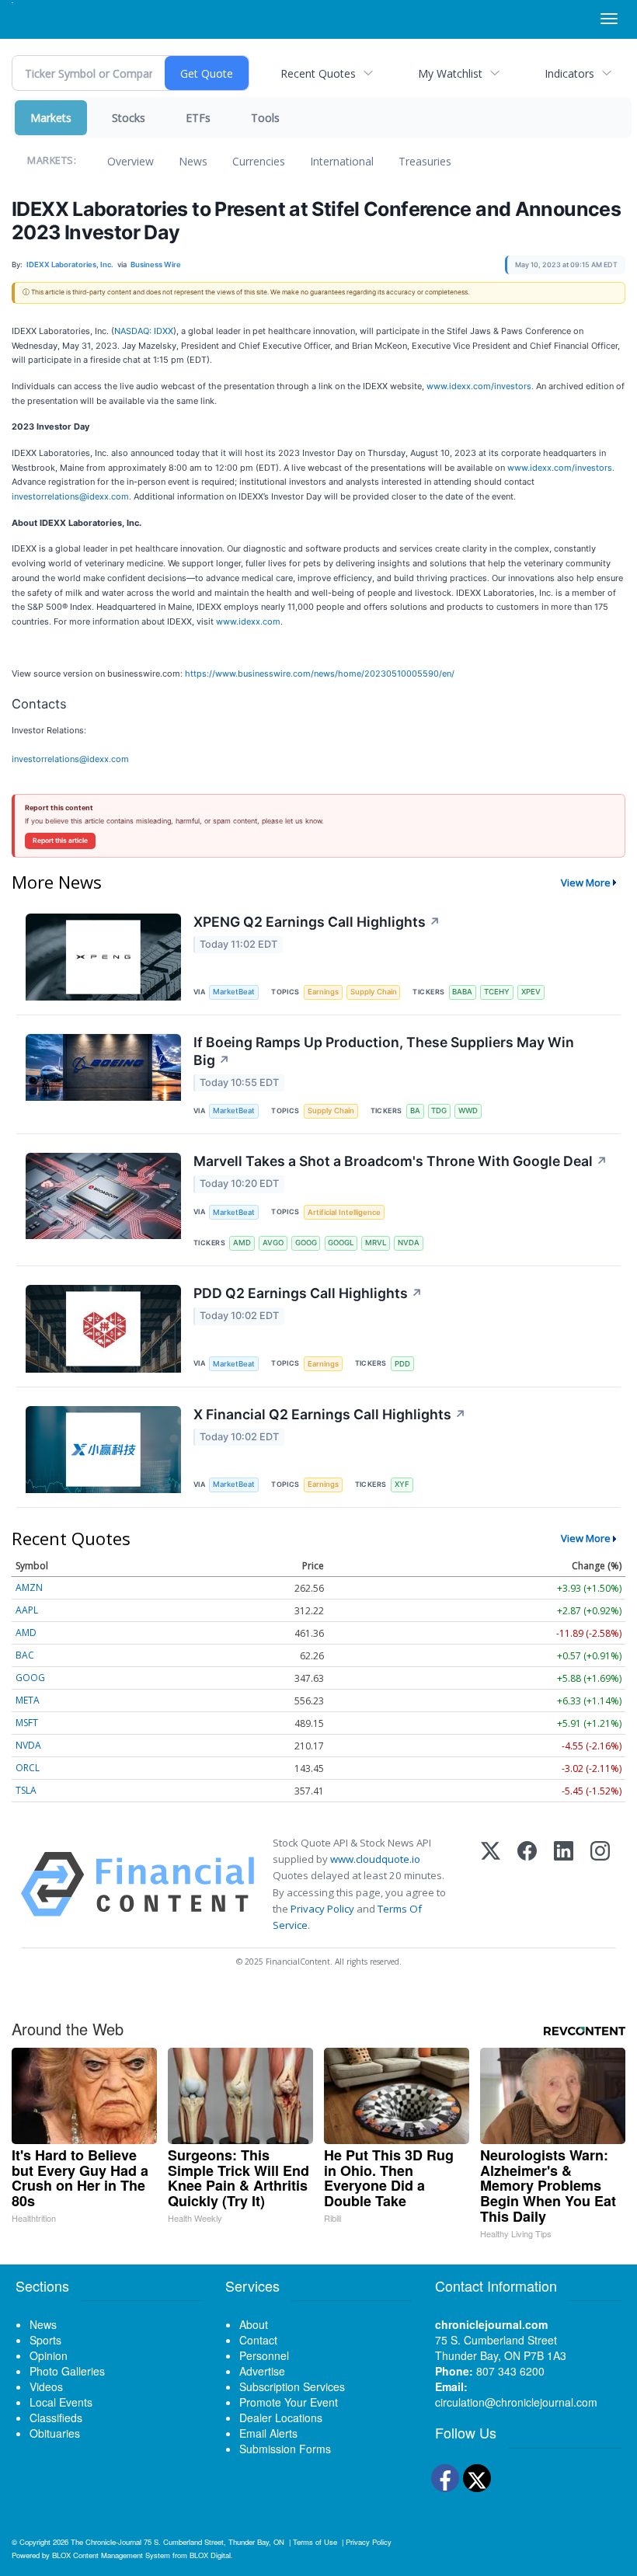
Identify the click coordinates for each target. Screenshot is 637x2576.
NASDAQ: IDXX (144, 331)
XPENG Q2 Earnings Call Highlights (317, 922)
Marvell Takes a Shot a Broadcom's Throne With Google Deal (400, 1161)
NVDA (409, 1243)
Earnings (323, 992)
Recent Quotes (318, 73)
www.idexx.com (248, 621)
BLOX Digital (210, 2555)
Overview (131, 161)
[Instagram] (600, 1884)
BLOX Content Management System (111, 2555)
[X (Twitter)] (491, 1884)
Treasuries (425, 161)
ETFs (198, 118)
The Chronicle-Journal (106, 2542)
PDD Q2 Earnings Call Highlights (308, 1293)
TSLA (26, 1790)
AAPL (27, 1610)
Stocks (129, 118)
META (28, 1700)
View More (586, 882)
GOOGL (341, 1243)
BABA (462, 992)
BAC (25, 1655)
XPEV (531, 992)
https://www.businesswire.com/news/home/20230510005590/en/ (320, 674)
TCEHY (497, 992)
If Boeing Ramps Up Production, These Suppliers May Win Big (384, 1051)
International (342, 161)
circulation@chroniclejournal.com (516, 2402)
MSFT (27, 1723)
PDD (402, 1364)
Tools (265, 118)
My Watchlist (450, 73)
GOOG (306, 1243)
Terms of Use (315, 2542)
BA (415, 1110)
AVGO (273, 1243)
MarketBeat (234, 992)
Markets (51, 118)
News (193, 161)
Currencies (259, 161)
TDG (439, 1110)
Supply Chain (374, 992)
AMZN (29, 1587)
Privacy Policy (322, 1909)
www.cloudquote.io (375, 1859)
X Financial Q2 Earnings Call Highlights (330, 1414)
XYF (402, 1484)
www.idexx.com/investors (479, 386)
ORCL (28, 1768)
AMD (242, 1243)
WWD (468, 1110)
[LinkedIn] (564, 1884)
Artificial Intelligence (344, 1212)
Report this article (60, 841)
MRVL (376, 1243)
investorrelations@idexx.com (70, 496)
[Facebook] (527, 1884)
